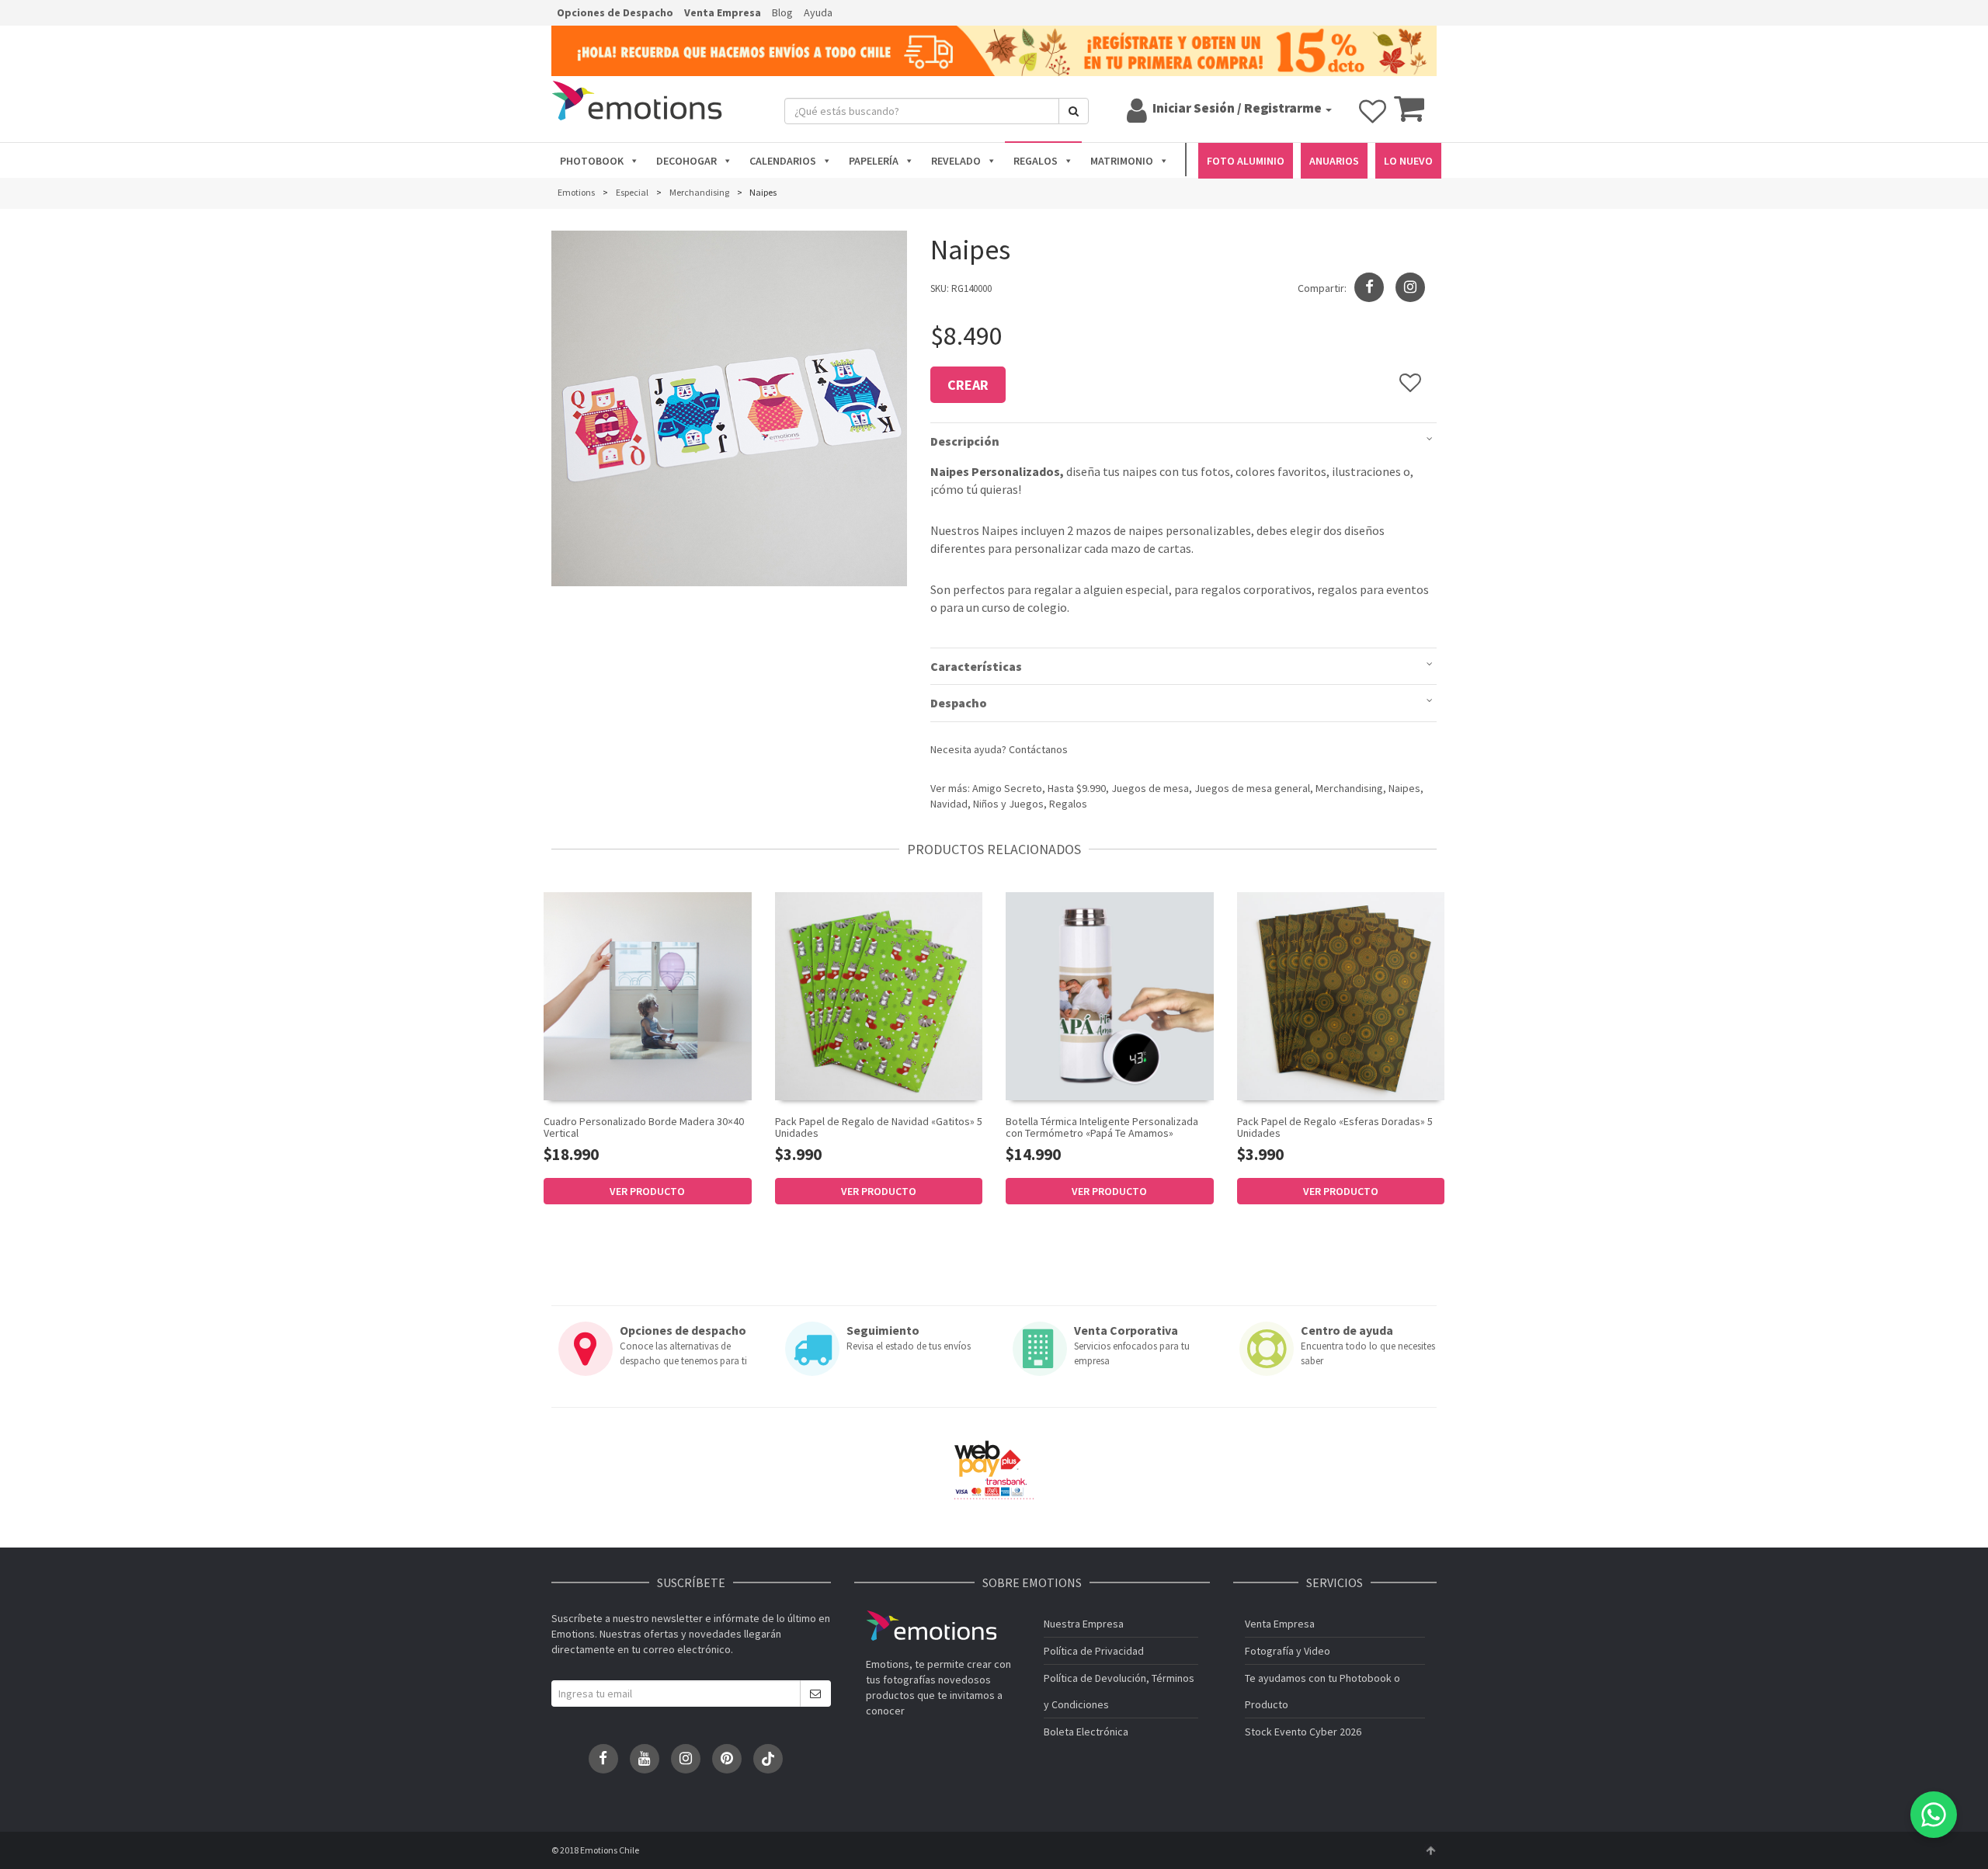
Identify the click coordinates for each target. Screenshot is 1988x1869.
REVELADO (956, 161)
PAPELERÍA (874, 161)
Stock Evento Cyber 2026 (1303, 1732)
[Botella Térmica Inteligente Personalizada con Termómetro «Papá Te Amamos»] (1110, 996)
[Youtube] (645, 1759)
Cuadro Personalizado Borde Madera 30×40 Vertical (644, 1127)
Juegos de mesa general (1252, 788)
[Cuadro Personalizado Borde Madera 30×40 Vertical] (648, 996)
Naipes (1404, 788)
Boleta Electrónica (1086, 1732)
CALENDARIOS (783, 161)
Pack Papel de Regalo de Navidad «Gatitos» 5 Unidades (879, 1127)
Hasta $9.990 (1077, 788)
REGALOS (1036, 161)
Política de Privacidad (1094, 1651)
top (1430, 1850)
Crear (968, 385)
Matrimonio (1122, 161)
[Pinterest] (727, 1759)
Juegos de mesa (1150, 788)
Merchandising (1349, 788)
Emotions (931, 1626)
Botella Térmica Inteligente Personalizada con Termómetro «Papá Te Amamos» (1102, 1127)
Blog (782, 12)
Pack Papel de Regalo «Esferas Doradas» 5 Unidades (1335, 1127)
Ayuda (818, 12)
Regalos (1068, 804)
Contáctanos (1038, 749)
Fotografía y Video (1288, 1651)
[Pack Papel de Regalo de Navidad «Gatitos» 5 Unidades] (879, 996)
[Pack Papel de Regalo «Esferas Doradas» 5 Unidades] (1341, 996)
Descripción (965, 441)
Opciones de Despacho (615, 12)
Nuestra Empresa (1084, 1624)
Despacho (959, 703)
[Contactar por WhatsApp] (1934, 1815)
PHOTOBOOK (592, 161)
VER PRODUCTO (647, 1191)
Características (976, 666)
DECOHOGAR (686, 161)
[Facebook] (603, 1759)
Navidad (949, 804)
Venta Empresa (723, 12)
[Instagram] (1410, 287)
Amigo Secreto (1007, 788)
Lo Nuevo (1408, 161)
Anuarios (1334, 161)
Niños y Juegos (1008, 804)
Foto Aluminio (1246, 161)
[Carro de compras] (1409, 116)
